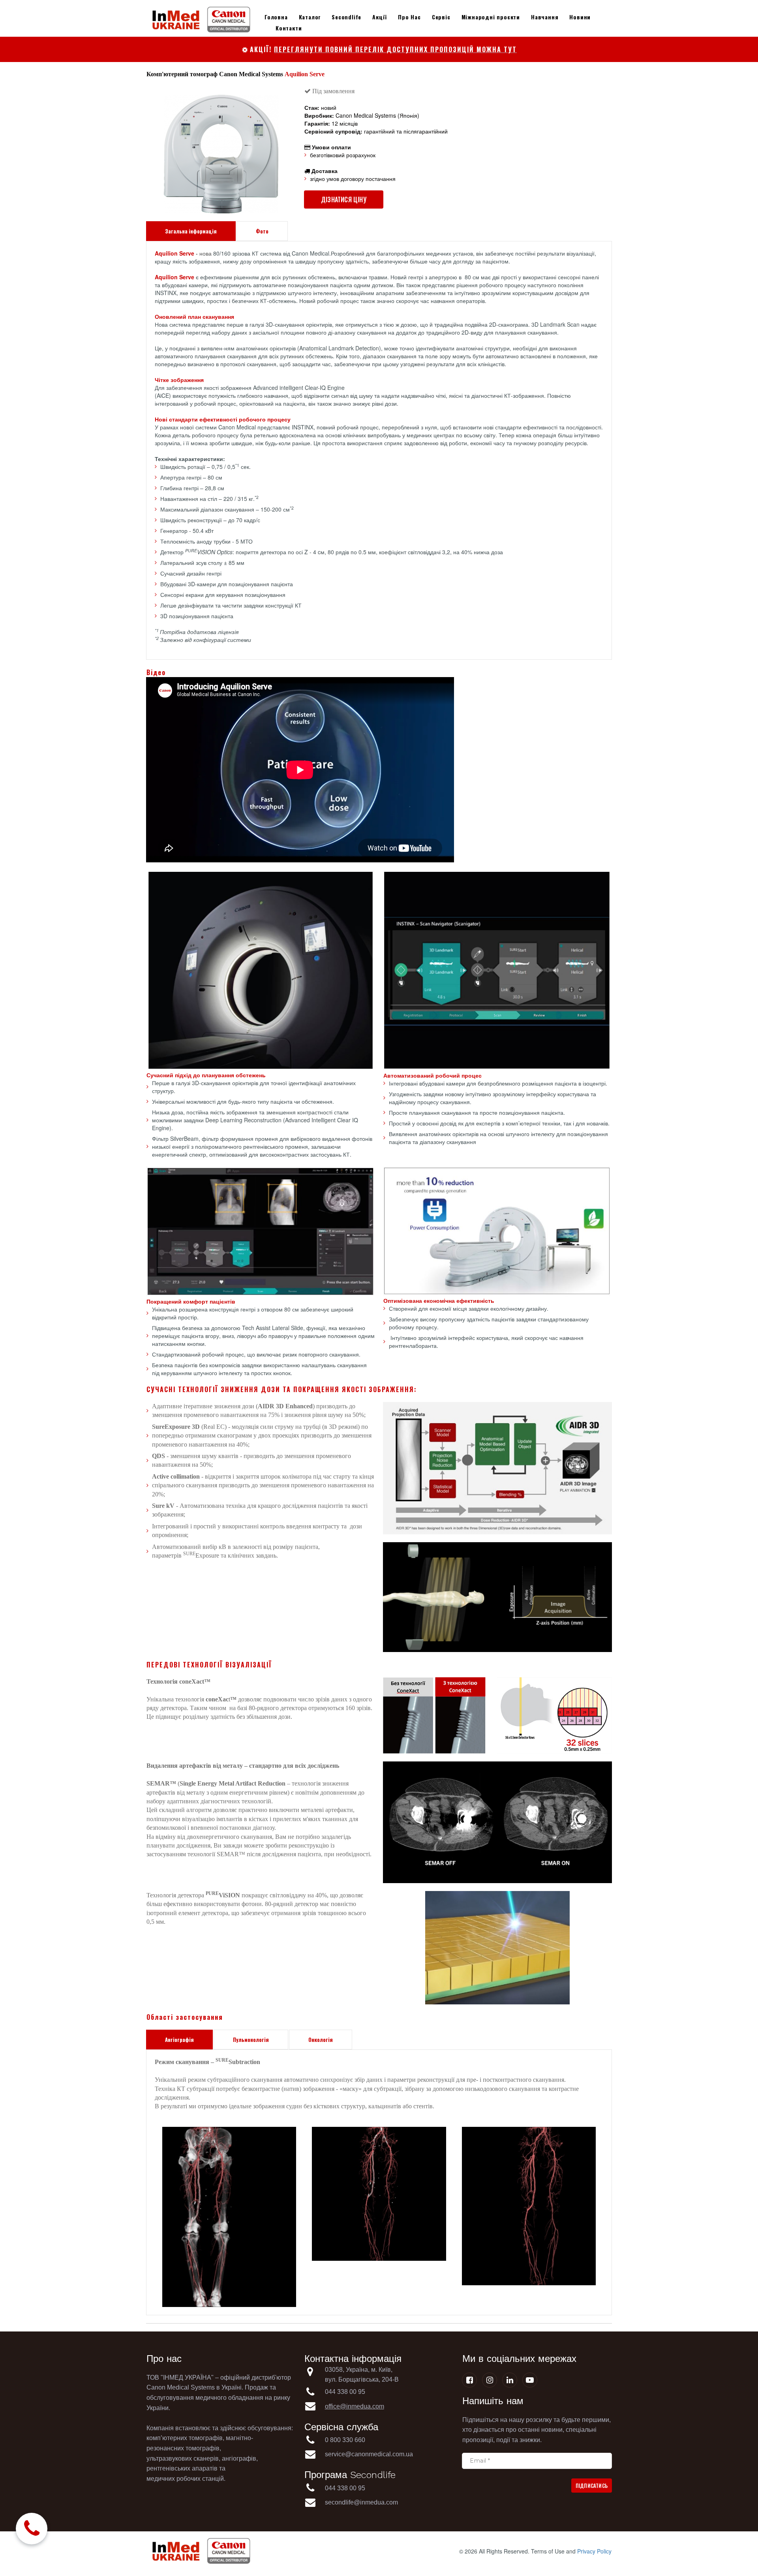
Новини (580, 17)
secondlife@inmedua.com (361, 2502)
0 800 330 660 (346, 2440)
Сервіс (441, 17)
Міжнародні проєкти (491, 17)
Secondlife (346, 17)
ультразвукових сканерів (183, 2458)
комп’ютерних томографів (185, 2438)
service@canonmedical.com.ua (369, 2454)
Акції (380, 17)
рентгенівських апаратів (182, 2468)
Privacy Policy (594, 2551)
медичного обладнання (229, 2398)
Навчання (545, 17)
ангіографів (239, 2458)
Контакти (289, 28)
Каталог (310, 17)
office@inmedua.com (355, 2406)
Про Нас (409, 17)
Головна (276, 17)
